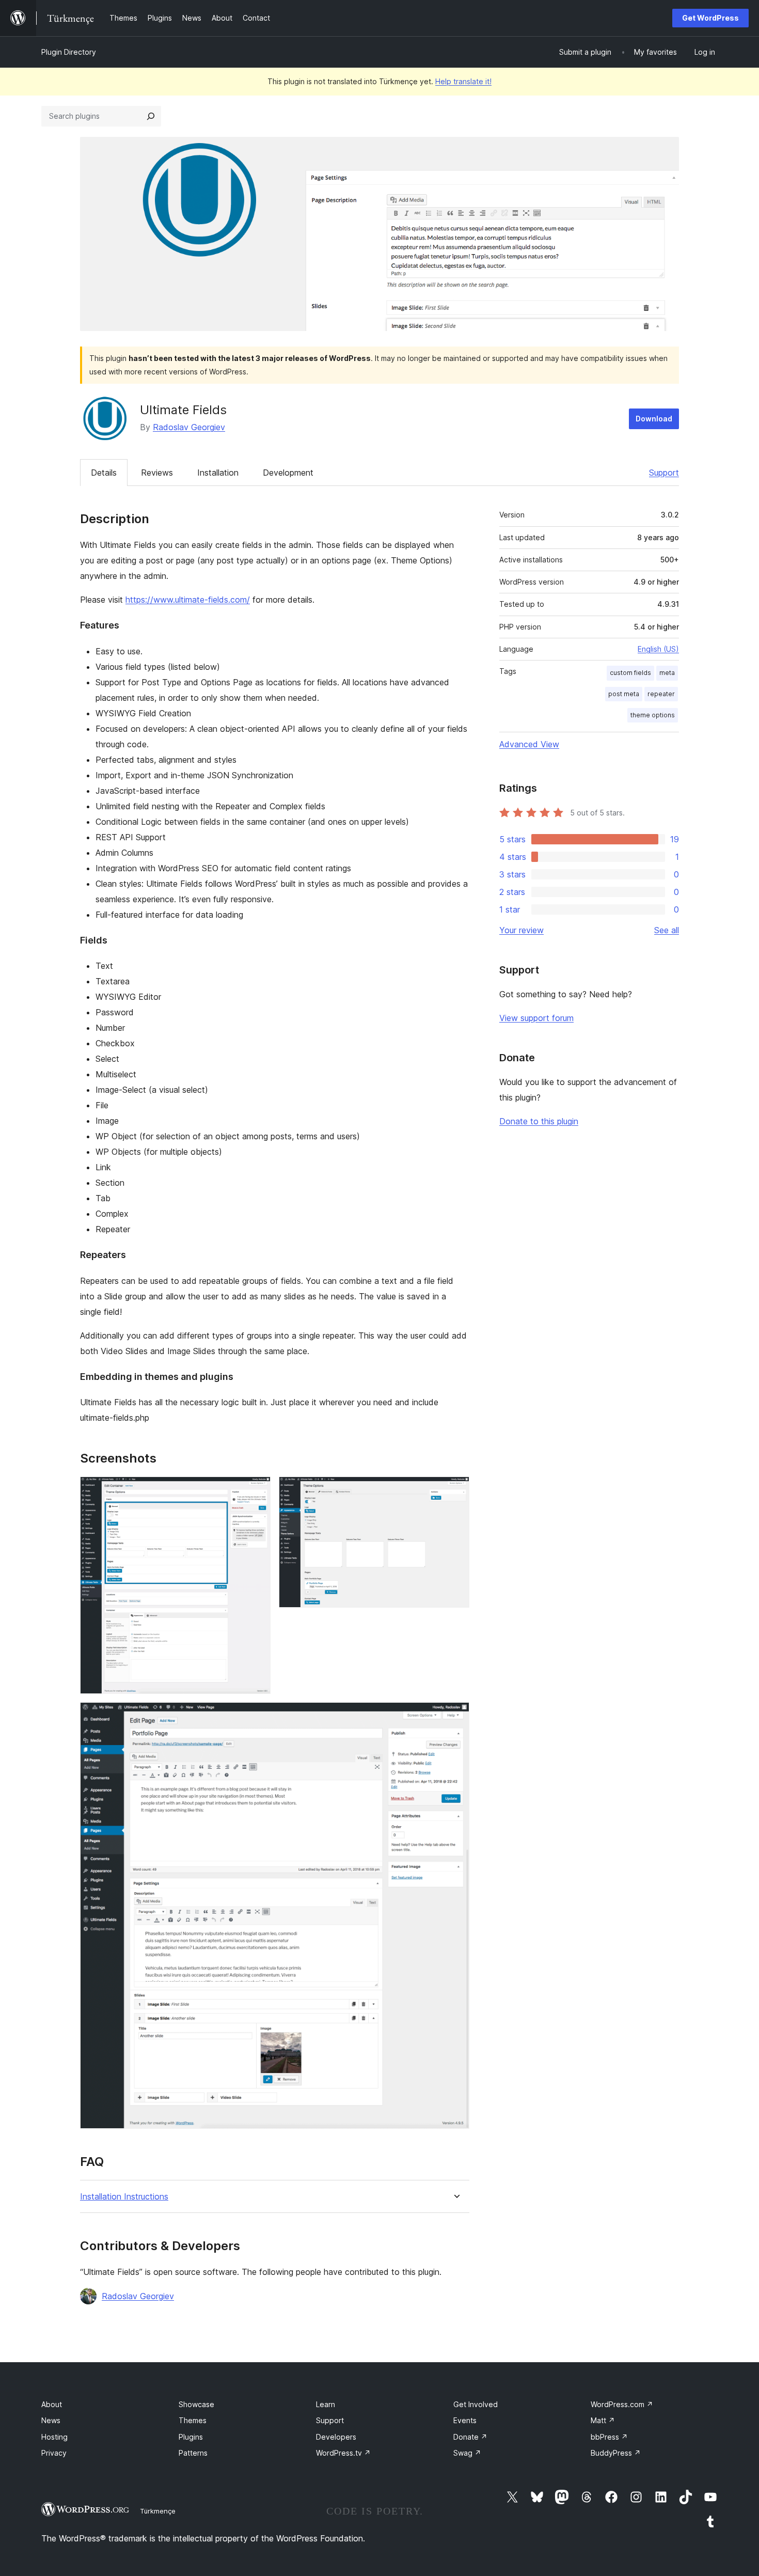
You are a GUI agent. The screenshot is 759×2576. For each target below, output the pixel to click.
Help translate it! (463, 81)
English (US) (658, 649)
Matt (603, 2420)
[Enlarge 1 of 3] (257, 1490)
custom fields (630, 673)
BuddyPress (616, 2453)
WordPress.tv (343, 2453)
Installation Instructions (124, 2197)
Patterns (193, 2453)
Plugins (191, 2437)
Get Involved (476, 2404)
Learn (326, 2404)
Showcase (196, 2404)
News (51, 2420)
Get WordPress (710, 18)
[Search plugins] (151, 116)
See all (667, 930)
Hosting (54, 2437)
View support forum (536, 1018)
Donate (470, 2437)
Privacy (54, 2453)
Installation (218, 473)
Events (465, 2420)
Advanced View (529, 744)
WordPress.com (622, 2404)
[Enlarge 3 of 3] (455, 1716)
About (52, 2404)
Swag (467, 2453)
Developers (336, 2437)
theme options (653, 715)
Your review (521, 930)
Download (654, 419)
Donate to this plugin (539, 1121)
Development (288, 473)
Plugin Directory (69, 52)
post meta (624, 694)
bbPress (609, 2437)
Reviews (157, 473)
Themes (193, 2420)
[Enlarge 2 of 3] (455, 1490)
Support (664, 473)
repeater (661, 694)
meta (667, 673)
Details (104, 473)
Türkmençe (158, 2511)
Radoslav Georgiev (189, 427)
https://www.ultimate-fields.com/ (188, 600)
